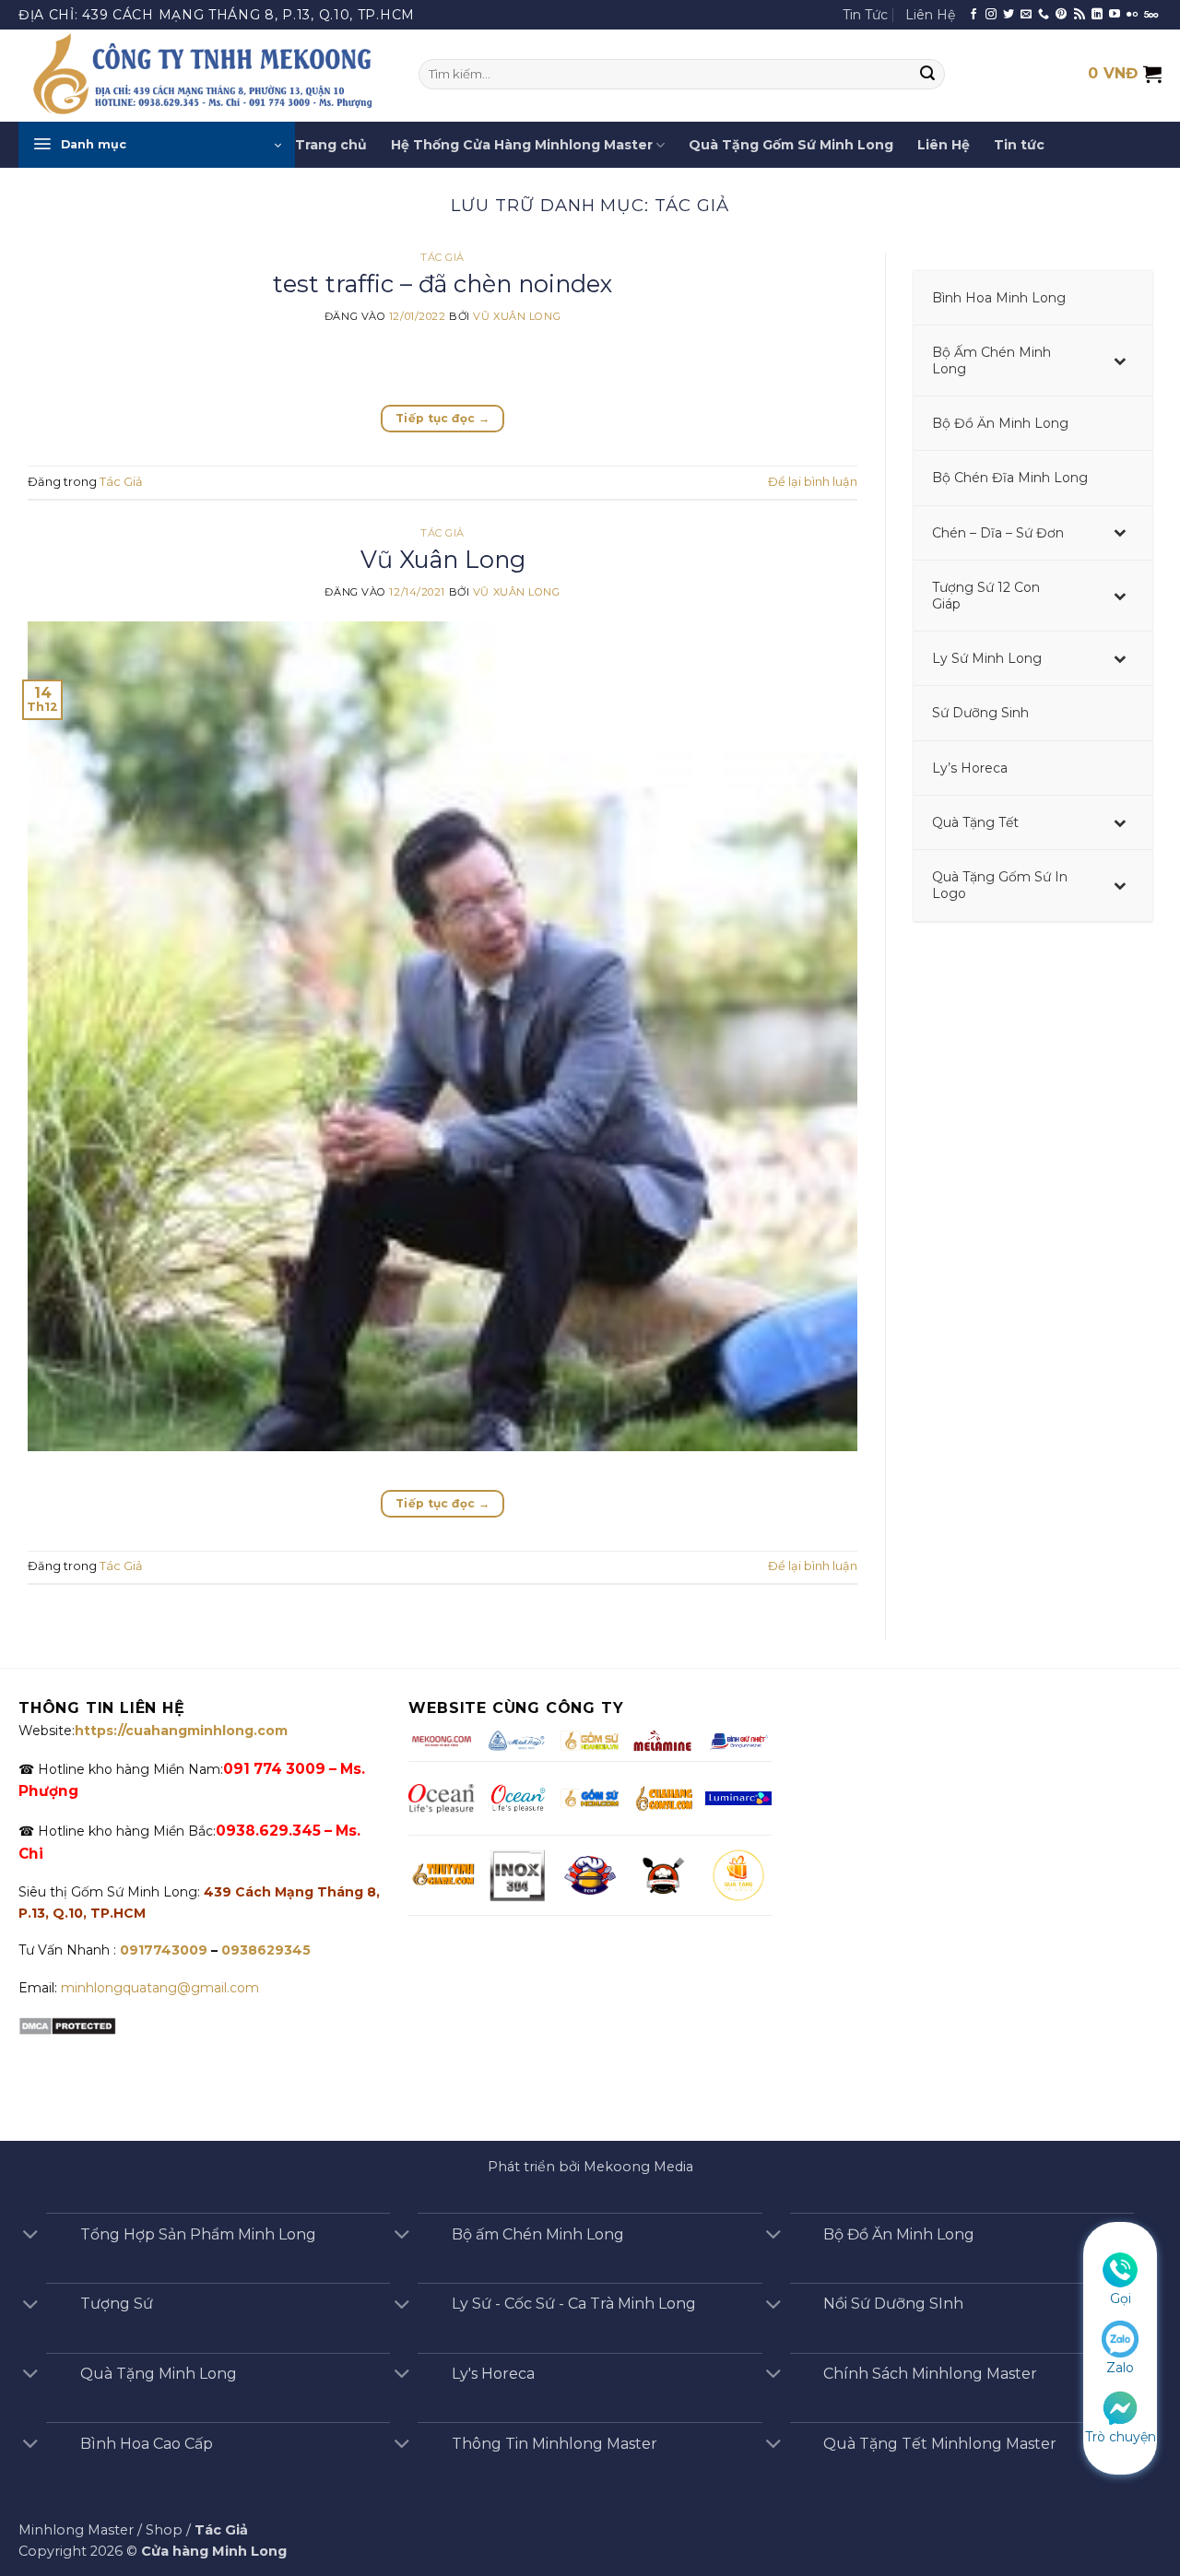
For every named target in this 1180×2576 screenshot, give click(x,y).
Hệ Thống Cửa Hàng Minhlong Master (522, 145)
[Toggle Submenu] (1120, 360)
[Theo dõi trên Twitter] (1009, 15)
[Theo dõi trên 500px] (1151, 15)
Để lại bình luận (813, 482)
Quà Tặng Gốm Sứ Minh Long (791, 145)
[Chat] (1120, 2406)
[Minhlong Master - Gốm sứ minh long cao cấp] (205, 76)
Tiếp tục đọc (442, 418)
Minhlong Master (76, 2530)
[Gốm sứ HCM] (590, 1798)
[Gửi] (928, 75)
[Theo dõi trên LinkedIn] (1097, 15)
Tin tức (1019, 145)
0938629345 (266, 1950)
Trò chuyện (1121, 2437)
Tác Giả (442, 257)
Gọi (1121, 2298)
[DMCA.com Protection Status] (67, 2026)
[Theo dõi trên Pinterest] (1061, 15)
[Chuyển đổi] (30, 2236)
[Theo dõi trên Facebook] (973, 15)
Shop (164, 2530)
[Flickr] (1132, 15)
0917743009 (162, 1950)
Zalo (1120, 2368)
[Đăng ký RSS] (1080, 15)
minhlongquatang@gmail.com (160, 1988)
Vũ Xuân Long (517, 316)
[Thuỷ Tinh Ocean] (517, 1799)
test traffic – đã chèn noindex (443, 284)
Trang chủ (331, 145)
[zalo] (1120, 2338)
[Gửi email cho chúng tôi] (1026, 15)
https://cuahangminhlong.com (181, 1731)
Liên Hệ (930, 15)
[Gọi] (1120, 2269)
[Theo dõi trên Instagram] (991, 15)
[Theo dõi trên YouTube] (1115, 15)
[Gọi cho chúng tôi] (1044, 15)
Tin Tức (865, 15)
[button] (157, 145)
